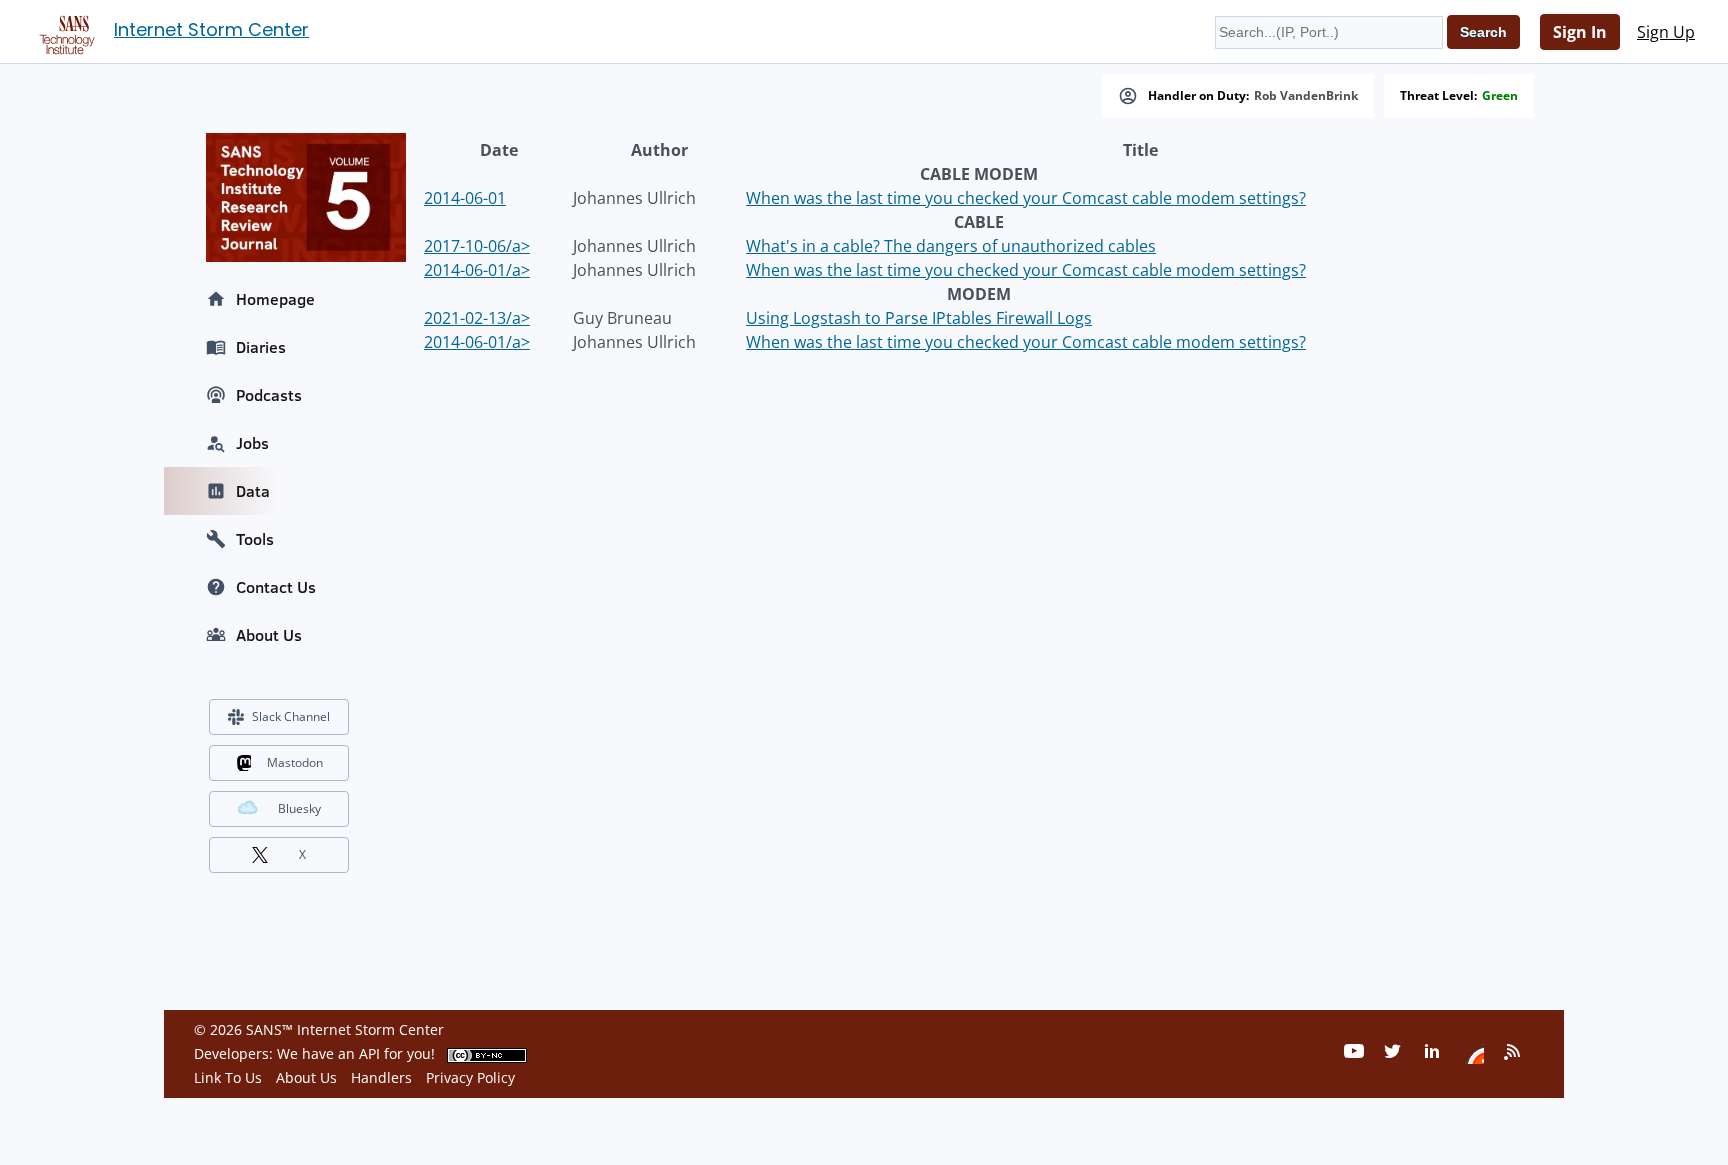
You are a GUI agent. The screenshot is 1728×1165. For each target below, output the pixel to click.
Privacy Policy (470, 1077)
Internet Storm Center (211, 29)
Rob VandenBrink (1306, 96)
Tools (255, 539)
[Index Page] (64, 31)
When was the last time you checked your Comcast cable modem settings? (1026, 198)
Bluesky (299, 808)
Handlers (381, 1077)
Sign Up (1666, 32)
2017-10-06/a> (477, 246)
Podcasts (269, 395)
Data (253, 491)
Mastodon (295, 762)
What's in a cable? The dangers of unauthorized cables (951, 246)
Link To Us (228, 1077)
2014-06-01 (465, 198)
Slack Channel (291, 716)
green (1500, 96)
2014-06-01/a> (477, 270)
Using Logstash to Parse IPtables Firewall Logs (919, 318)
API (369, 1053)
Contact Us (276, 587)
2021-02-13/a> (477, 318)
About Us (269, 635)
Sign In (1580, 32)
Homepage (275, 299)
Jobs (252, 443)
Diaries (261, 347)
